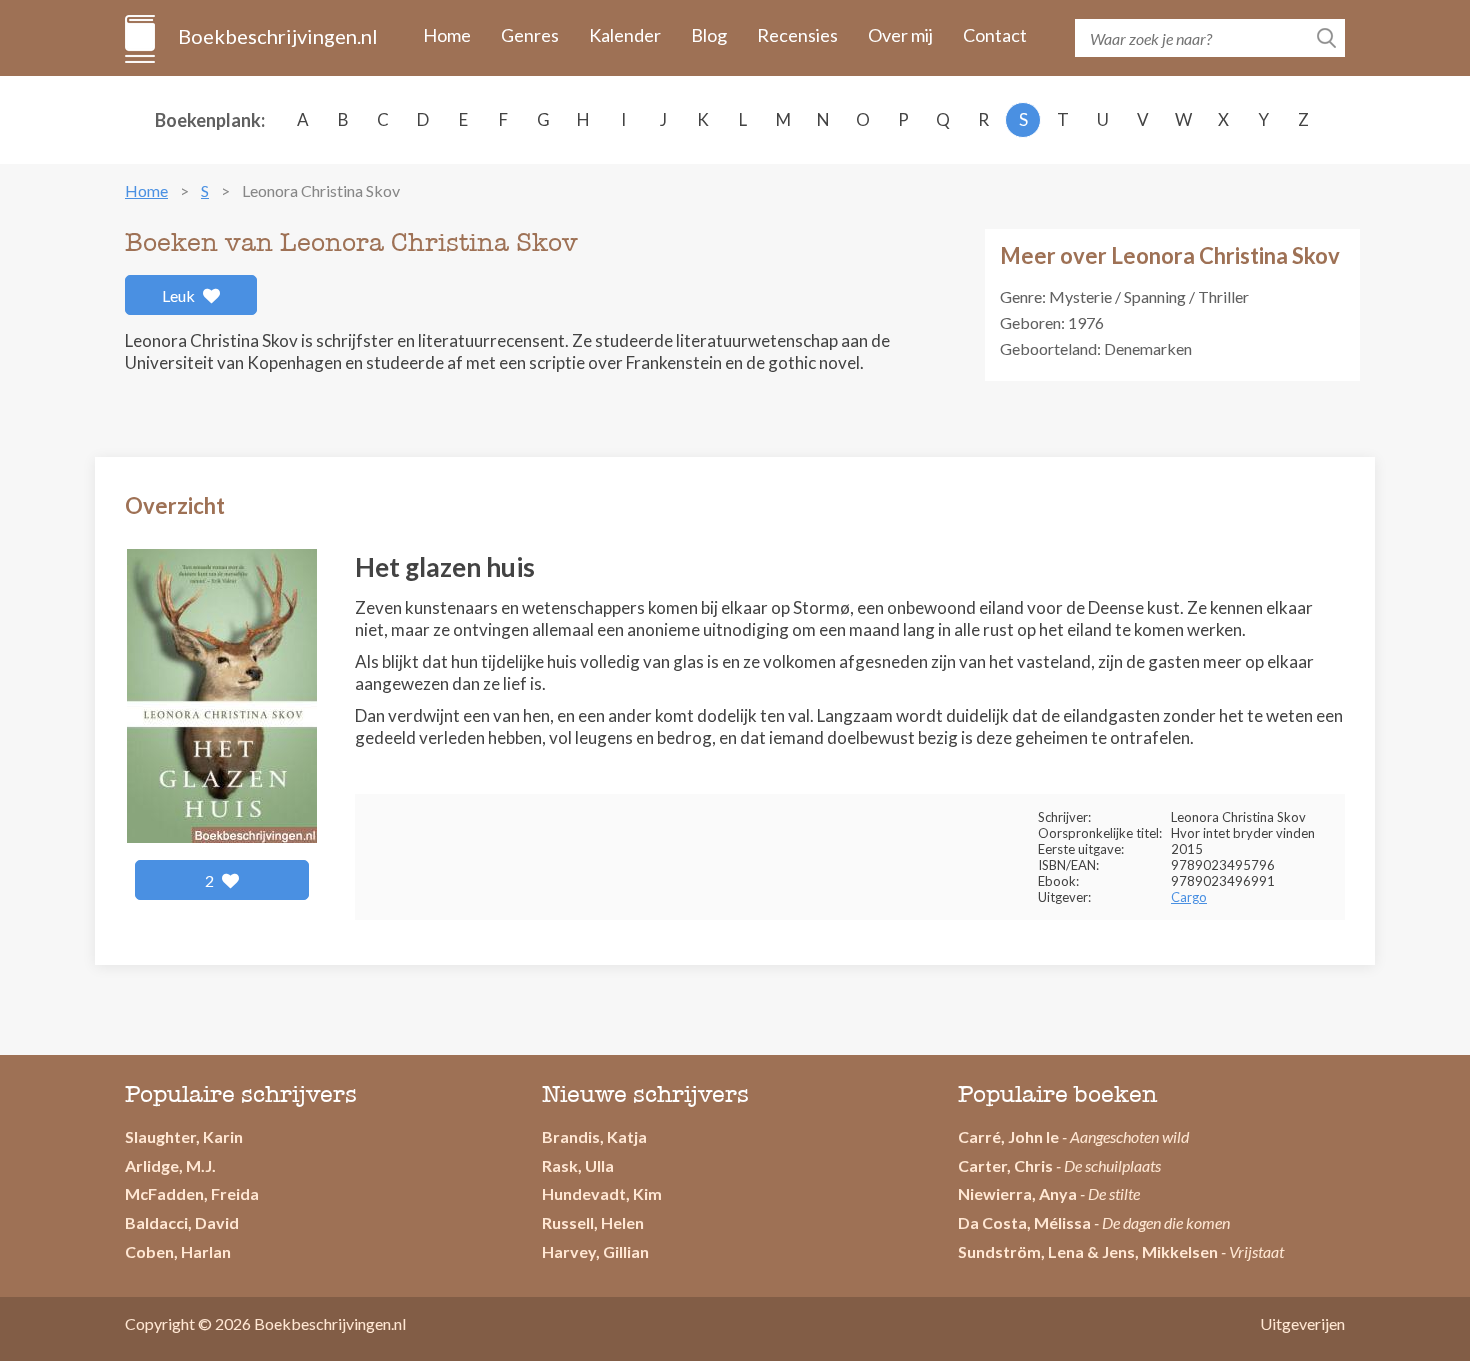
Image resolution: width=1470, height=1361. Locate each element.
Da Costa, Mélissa (1024, 1222)
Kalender (625, 35)
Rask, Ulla (578, 1165)
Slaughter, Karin (184, 1136)
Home (447, 35)
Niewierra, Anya (1017, 1193)
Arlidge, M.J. (170, 1165)
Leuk (180, 295)
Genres (530, 35)
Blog (709, 35)
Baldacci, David (182, 1222)
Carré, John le (1008, 1136)
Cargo (1189, 897)
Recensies (797, 35)
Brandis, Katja (594, 1136)
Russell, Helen (593, 1222)
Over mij (900, 35)
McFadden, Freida (192, 1193)
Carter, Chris (1005, 1165)
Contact (995, 35)
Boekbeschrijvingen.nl (276, 36)
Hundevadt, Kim (602, 1193)
